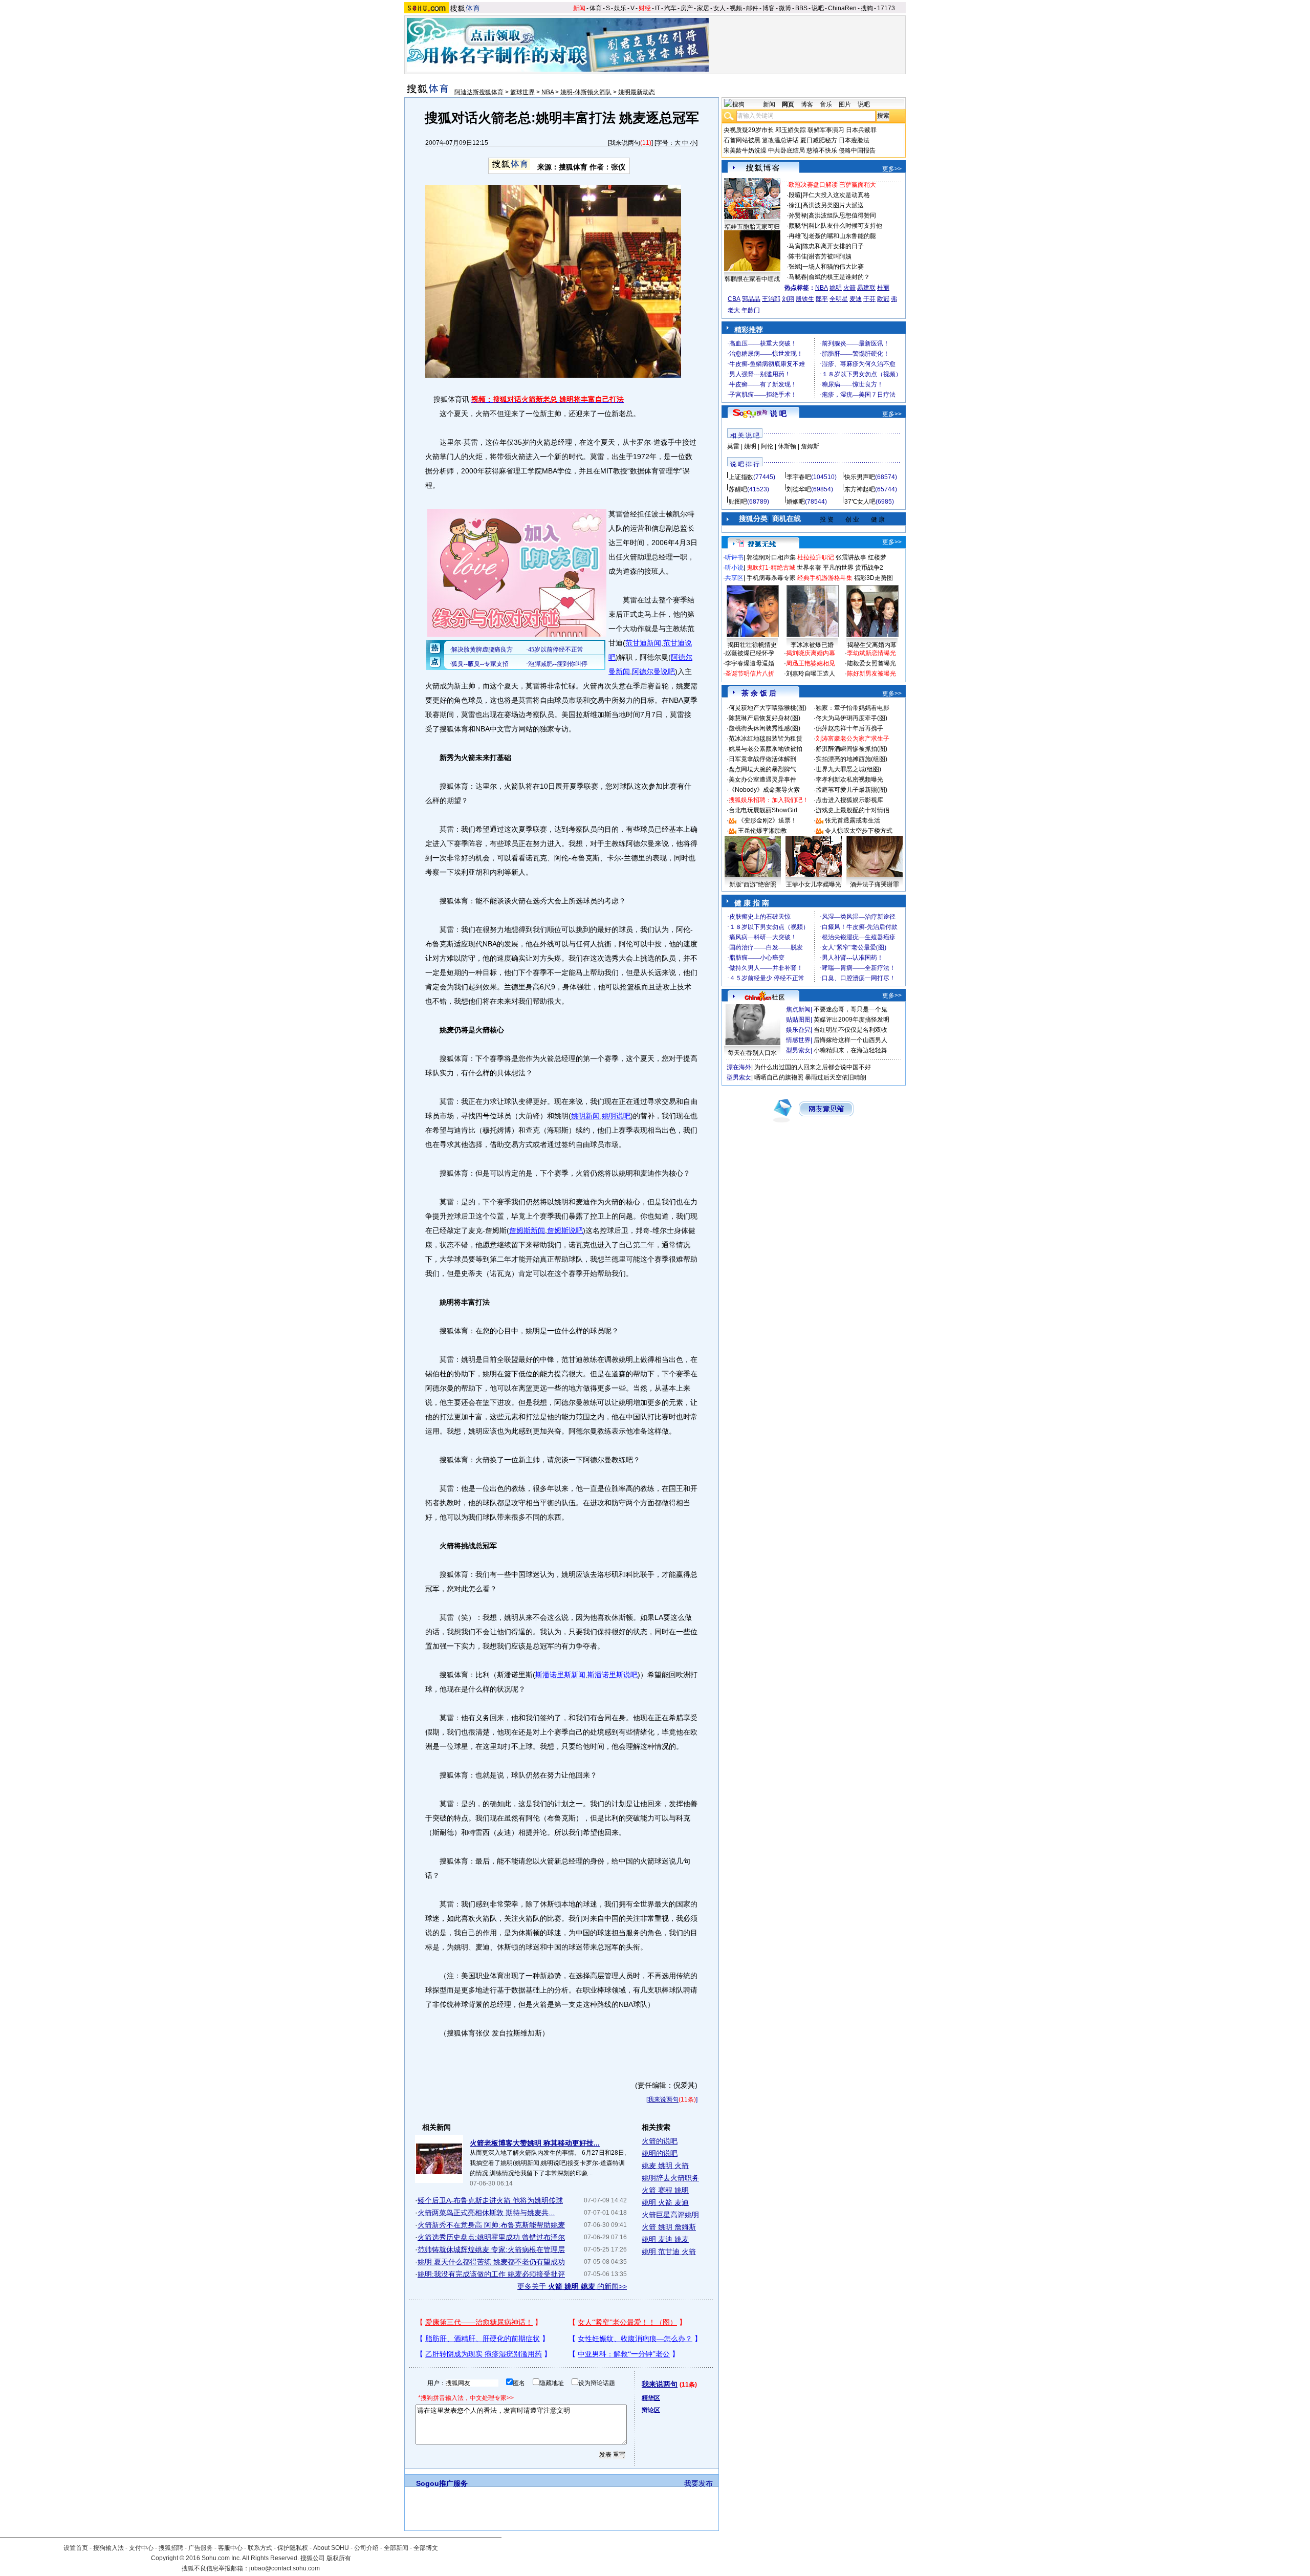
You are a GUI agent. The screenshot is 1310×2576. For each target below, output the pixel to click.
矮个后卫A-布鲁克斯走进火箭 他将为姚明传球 (490, 2200)
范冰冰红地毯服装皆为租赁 (766, 739)
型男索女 (798, 1050)
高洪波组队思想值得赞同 (842, 215)
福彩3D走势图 (874, 578)
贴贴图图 (798, 1020)
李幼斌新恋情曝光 (871, 653)
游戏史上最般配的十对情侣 (853, 810)
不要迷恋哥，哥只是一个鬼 (850, 1009)
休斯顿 (787, 446)
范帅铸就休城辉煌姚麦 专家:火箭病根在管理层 (491, 2249)
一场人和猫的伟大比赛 (833, 267)
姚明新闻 (585, 1116)
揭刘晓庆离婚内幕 (811, 653)
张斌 (795, 267)
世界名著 (809, 568)
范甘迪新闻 (643, 643)
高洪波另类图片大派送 (833, 205)
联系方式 (260, 2548)
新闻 (579, 8)
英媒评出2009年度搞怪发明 (851, 1020)
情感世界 (798, 1040)
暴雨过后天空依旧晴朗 (836, 1077)
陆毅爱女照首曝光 (871, 663)
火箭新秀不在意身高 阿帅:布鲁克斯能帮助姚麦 (491, 2225)
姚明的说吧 (660, 2153)
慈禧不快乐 (822, 150)
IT (658, 8)
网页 (788, 104)
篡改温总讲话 (780, 140)
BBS (801, 8)
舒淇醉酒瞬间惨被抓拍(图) (851, 749)
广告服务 (201, 2548)
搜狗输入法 (108, 2548)
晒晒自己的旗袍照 (779, 1077)
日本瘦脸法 (854, 140)
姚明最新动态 (637, 92)
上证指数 (741, 477)
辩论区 (651, 2410)
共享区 (734, 578)
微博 (785, 8)
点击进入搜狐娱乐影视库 (849, 800)
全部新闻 (396, 2548)
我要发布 (698, 2483)
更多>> (892, 169)
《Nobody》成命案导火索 (764, 790)
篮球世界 (522, 92)
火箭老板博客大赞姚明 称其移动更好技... (535, 2143)
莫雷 (733, 446)
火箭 (849, 288)
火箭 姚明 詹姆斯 (669, 2227)
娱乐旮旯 (798, 1030)
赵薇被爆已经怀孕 (750, 653)
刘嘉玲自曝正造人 (811, 674)
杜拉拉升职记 (816, 557)
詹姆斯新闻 (527, 1230)
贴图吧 (738, 502)
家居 (703, 8)
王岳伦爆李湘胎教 (762, 831)
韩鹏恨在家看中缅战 (752, 279)
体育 (596, 8)
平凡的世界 (838, 568)
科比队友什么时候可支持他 (845, 226)
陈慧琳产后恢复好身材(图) (765, 718)
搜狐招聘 (171, 2548)
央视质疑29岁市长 (749, 130)
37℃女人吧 (860, 502)
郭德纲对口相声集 (771, 557)
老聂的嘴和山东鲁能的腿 (842, 236)
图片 (845, 104)
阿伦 (767, 446)
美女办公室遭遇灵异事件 (762, 780)
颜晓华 (798, 226)
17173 (886, 8)
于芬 (869, 299)
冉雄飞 (798, 236)
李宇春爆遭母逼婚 (750, 663)
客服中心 (230, 2548)
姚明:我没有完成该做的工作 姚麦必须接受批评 (491, 2274)
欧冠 (883, 299)
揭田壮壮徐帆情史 (752, 645)
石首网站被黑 (742, 140)
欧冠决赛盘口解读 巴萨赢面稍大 (832, 185)
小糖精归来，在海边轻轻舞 (850, 1050)
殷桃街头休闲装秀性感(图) (765, 728)
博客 (769, 8)
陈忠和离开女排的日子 (833, 246)
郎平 (822, 299)
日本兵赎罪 (861, 130)
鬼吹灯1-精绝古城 (771, 568)
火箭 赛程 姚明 (665, 2190)
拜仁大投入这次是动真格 (836, 195)
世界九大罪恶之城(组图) (848, 769)
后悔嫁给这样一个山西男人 (850, 1040)
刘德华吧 (799, 489)
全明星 (839, 299)
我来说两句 (625, 143)
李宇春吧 (799, 477)
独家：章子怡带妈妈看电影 (853, 708)
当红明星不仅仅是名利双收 (850, 1030)
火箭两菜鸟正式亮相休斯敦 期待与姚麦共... (486, 2213)
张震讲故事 (851, 557)
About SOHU (331, 2548)
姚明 (836, 288)
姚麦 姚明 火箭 (665, 2166)
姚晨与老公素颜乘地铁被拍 (766, 749)
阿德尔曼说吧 (653, 672)
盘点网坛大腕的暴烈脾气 (762, 769)
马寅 (795, 246)
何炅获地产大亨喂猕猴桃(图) (768, 708)
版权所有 (339, 2558)
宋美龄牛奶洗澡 (745, 150)
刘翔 (788, 299)
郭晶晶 (751, 299)
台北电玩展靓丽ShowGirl (763, 810)
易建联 (866, 288)
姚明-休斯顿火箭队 (586, 92)
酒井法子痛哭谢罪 (875, 884)
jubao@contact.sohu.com (285, 2568)
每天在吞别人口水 (752, 1053)
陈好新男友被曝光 (871, 674)
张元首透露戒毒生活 (853, 820)
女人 (719, 8)
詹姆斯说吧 (565, 1230)
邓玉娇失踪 (791, 130)
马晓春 (798, 277)
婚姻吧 (796, 502)
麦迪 (856, 299)
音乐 (826, 104)
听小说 (734, 568)
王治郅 (771, 299)
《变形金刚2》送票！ (767, 820)
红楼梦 (877, 557)
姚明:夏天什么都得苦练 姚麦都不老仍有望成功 (491, 2262)
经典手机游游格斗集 (825, 578)
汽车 (670, 8)
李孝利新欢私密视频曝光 (849, 780)
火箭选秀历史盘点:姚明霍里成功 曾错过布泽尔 (491, 2237)
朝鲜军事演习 (826, 130)
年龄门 (751, 310)
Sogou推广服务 (442, 2483)
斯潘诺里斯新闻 (560, 1675)
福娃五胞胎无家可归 (752, 227)
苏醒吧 (738, 489)
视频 (736, 8)
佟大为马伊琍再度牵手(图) (851, 718)
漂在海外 (739, 1067)
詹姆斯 (810, 446)
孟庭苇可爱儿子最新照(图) (851, 790)
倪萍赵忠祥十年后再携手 (849, 728)
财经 (645, 8)
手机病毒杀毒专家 (771, 578)
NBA (548, 92)
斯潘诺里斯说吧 (613, 1675)
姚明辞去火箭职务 (670, 2178)
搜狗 (867, 8)
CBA (734, 299)
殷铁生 (805, 299)
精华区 (651, 2398)
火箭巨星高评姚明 (670, 2215)
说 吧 (778, 414)
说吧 (818, 8)
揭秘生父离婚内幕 (872, 645)
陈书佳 (798, 256)
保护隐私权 (293, 2548)
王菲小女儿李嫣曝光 (814, 884)
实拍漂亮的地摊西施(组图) (851, 759)
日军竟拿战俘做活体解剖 (762, 759)
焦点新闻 (798, 1009)
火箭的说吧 (660, 2141)
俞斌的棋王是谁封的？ (839, 277)
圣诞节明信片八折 (750, 674)
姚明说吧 (616, 1116)
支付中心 (141, 2548)
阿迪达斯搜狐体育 (479, 92)
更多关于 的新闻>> (572, 2286)
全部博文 (426, 2548)
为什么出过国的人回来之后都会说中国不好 (813, 1067)
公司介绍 (366, 2548)
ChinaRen (842, 8)
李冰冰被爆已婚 (812, 645)
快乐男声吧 (860, 477)
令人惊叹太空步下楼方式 (859, 831)
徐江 (795, 205)
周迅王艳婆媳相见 (811, 663)
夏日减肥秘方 (819, 140)
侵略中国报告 (857, 150)
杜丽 (883, 288)
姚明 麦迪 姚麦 (665, 2239)
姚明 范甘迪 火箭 (669, 2252)
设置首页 (76, 2548)
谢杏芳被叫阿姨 (830, 256)
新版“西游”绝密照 (753, 884)
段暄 (795, 195)
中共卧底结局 (787, 150)
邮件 (752, 8)
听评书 (734, 557)
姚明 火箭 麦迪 (665, 2202)
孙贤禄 (798, 215)
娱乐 (620, 8)
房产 (687, 8)
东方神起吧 (860, 489)
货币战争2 (869, 568)
